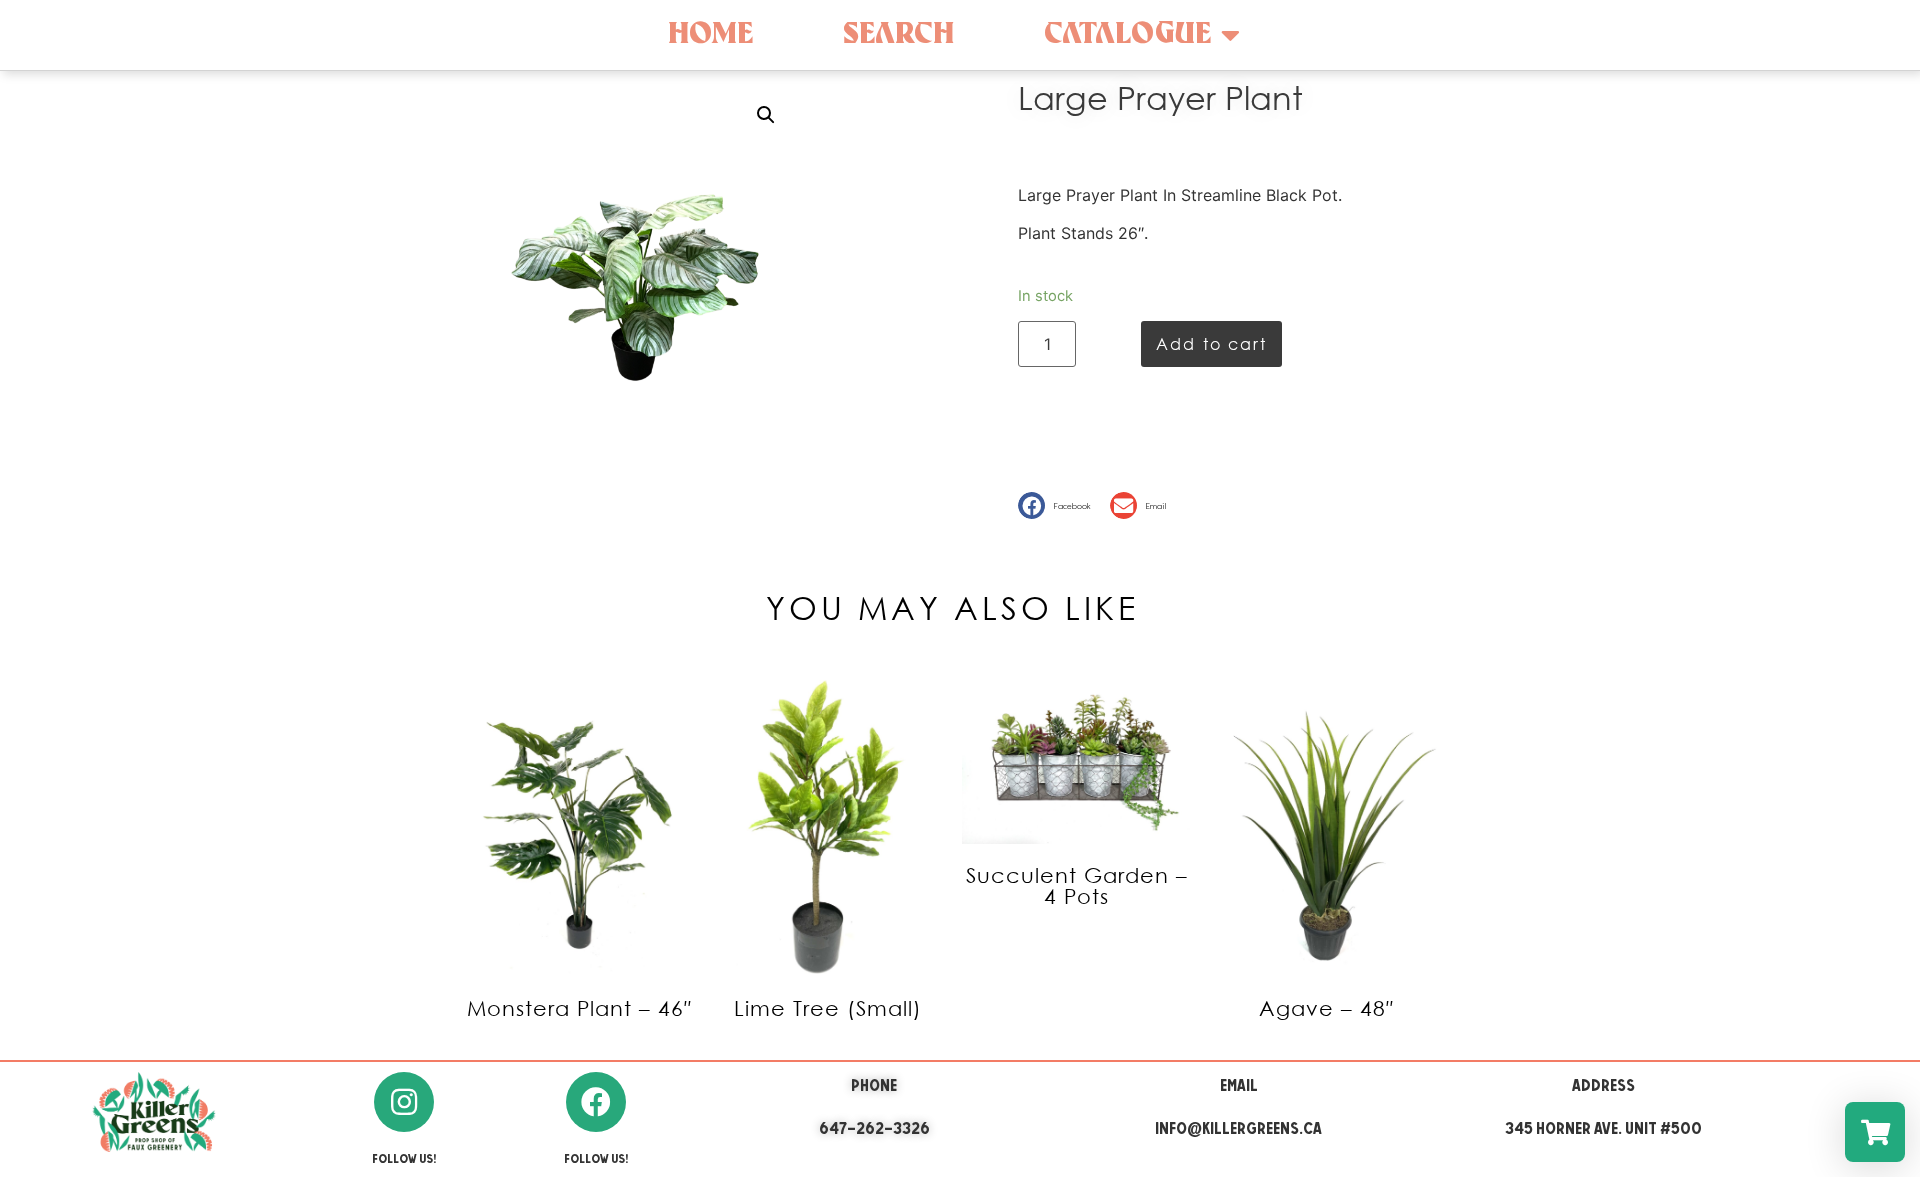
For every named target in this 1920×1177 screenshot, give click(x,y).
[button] (1059, 505)
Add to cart (1211, 343)
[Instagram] (404, 1102)
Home (710, 34)
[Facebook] (596, 1102)
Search (898, 34)
